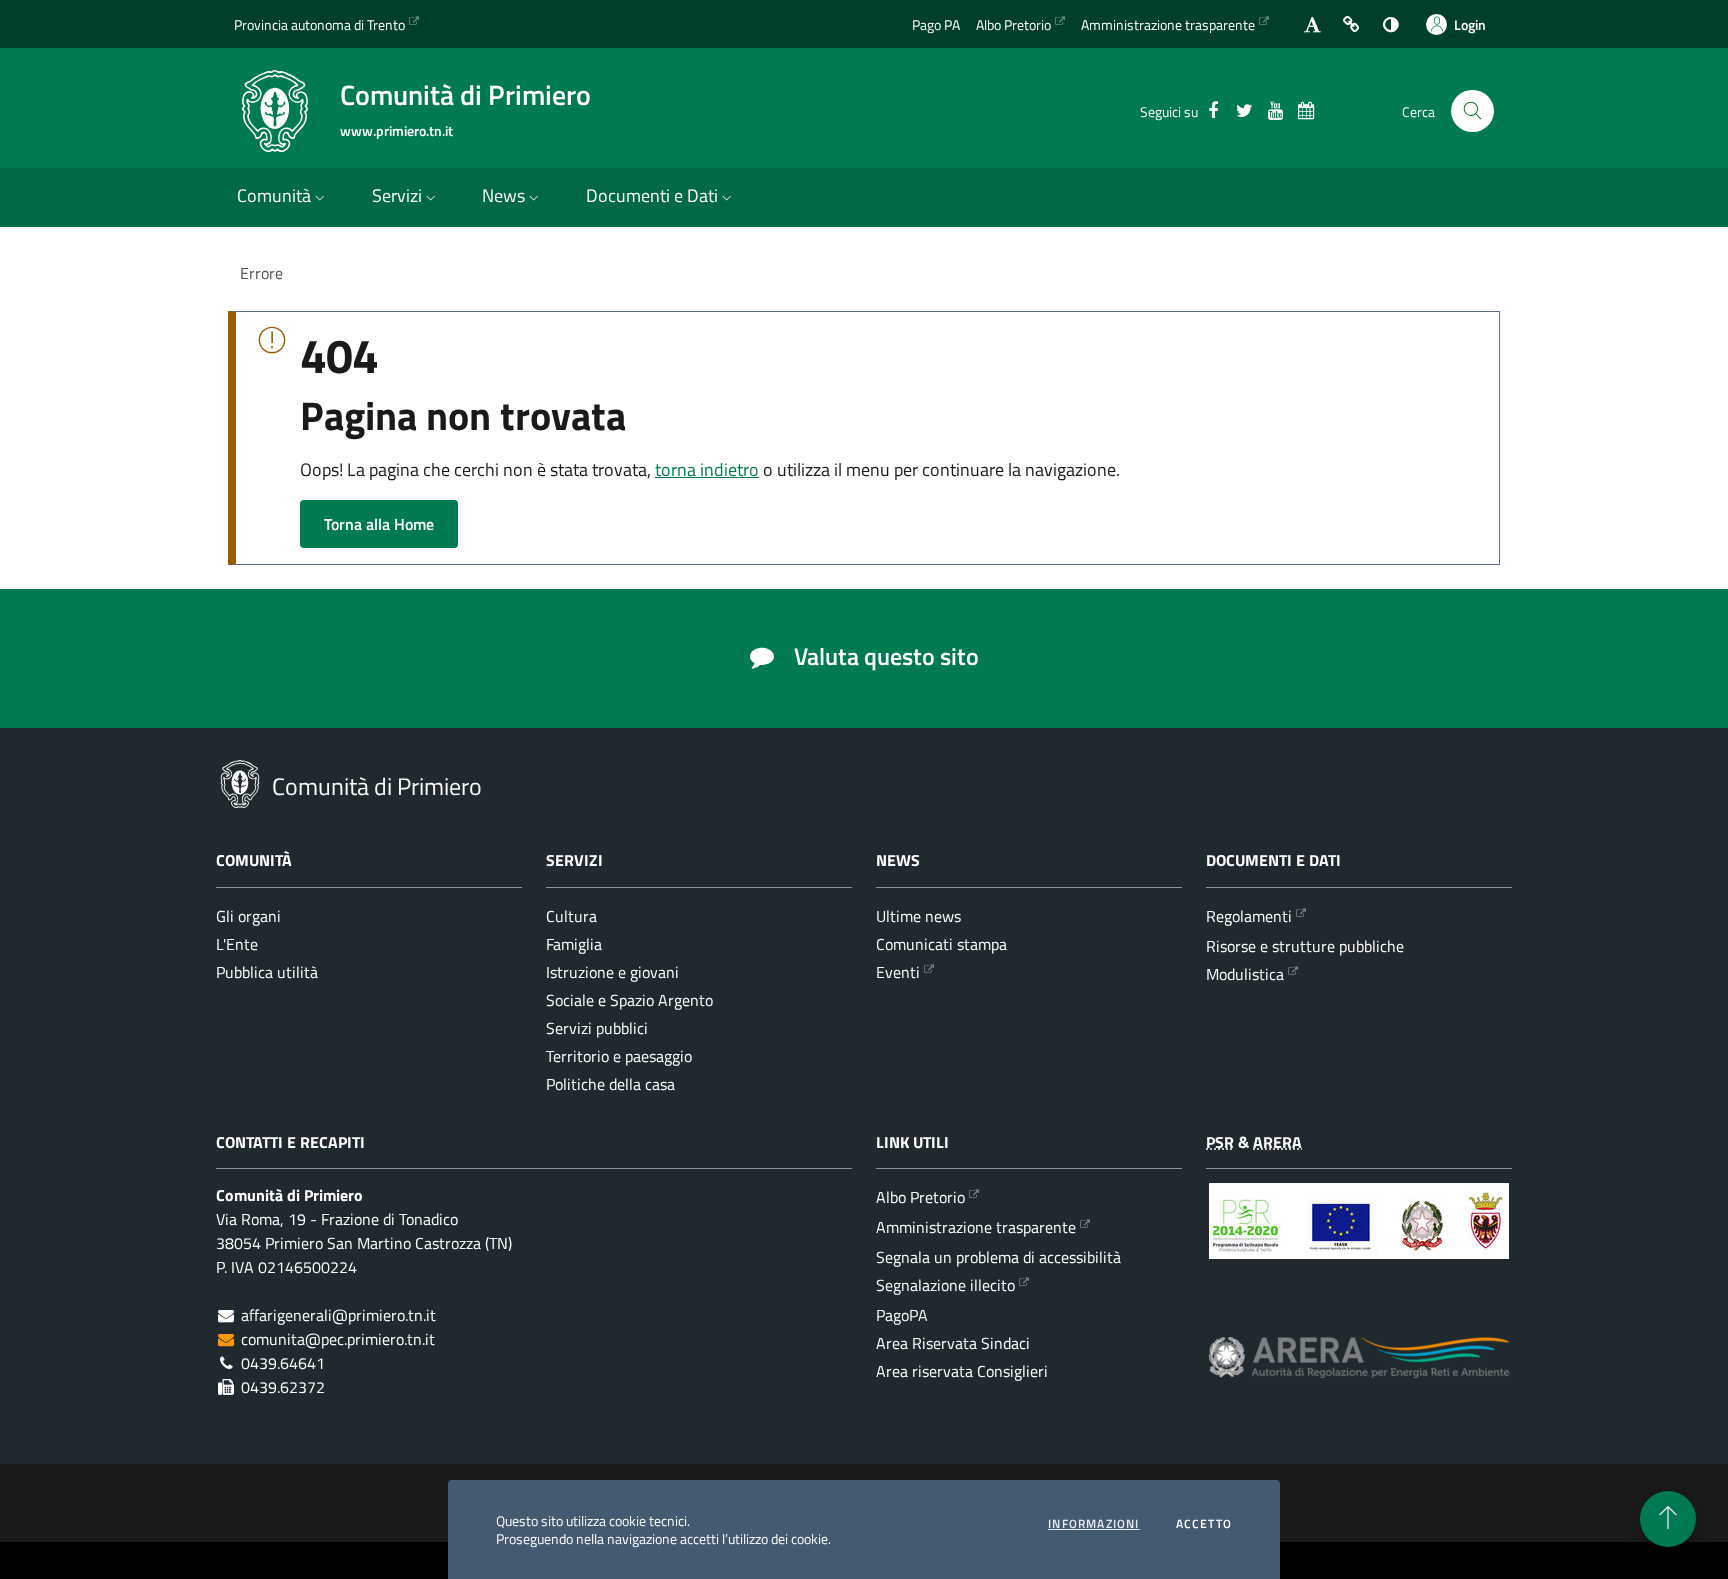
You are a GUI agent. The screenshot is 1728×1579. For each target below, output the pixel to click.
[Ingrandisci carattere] (1312, 24)
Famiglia (574, 944)
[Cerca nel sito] (1472, 111)
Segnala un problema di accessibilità (998, 1257)
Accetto (1204, 1524)
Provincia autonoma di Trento (319, 24)
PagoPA (902, 1315)
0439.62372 (283, 1387)
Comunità (274, 195)
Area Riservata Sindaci (953, 1343)
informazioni (1093, 1524)
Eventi (898, 972)
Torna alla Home (379, 524)
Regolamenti (1249, 916)
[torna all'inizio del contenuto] (1668, 1519)
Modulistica (1245, 974)
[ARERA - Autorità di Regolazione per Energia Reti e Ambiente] (1359, 1372)
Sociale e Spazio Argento (629, 1000)
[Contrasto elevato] (1390, 24)
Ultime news (918, 916)
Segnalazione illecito (945, 1285)
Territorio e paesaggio (619, 1056)
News (503, 195)
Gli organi (248, 916)
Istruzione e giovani (612, 972)
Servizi (397, 195)
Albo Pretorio (1013, 24)
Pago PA (936, 24)
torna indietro (707, 469)
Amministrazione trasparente (1168, 24)
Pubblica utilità (267, 972)
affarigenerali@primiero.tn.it (338, 1315)
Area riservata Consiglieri (962, 1371)
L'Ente (237, 944)
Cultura (571, 916)
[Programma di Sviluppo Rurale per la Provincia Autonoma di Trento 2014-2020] (1359, 1236)
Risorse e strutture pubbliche (1305, 946)
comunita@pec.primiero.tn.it (338, 1339)
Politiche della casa (610, 1084)
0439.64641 (283, 1363)
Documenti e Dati (652, 195)
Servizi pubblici (597, 1028)
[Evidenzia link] (1351, 24)
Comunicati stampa (941, 944)
